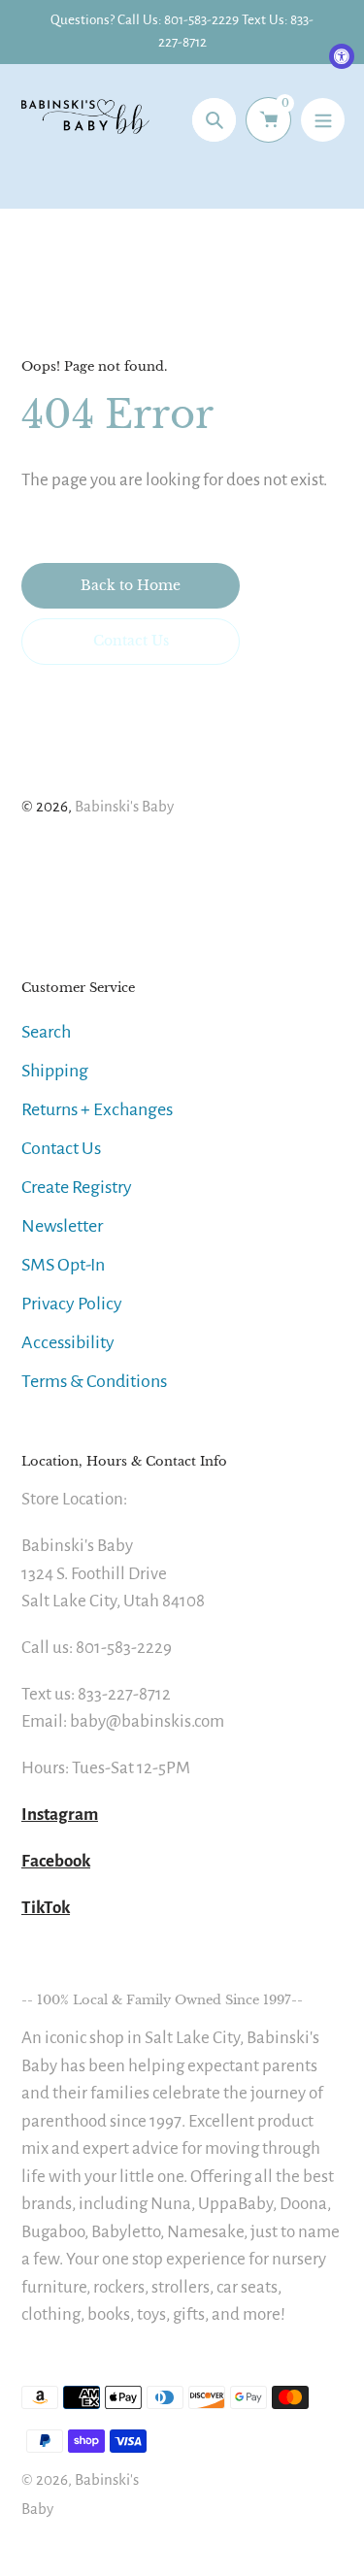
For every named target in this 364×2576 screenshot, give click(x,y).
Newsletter (62, 1226)
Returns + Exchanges (97, 1109)
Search (46, 1032)
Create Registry (77, 1187)
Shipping (55, 1071)
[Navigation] (323, 120)
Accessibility (68, 1342)
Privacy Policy (72, 1304)
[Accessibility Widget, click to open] (342, 56)
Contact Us (61, 1148)
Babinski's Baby (124, 806)
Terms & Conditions (94, 1381)
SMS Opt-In (63, 1265)
